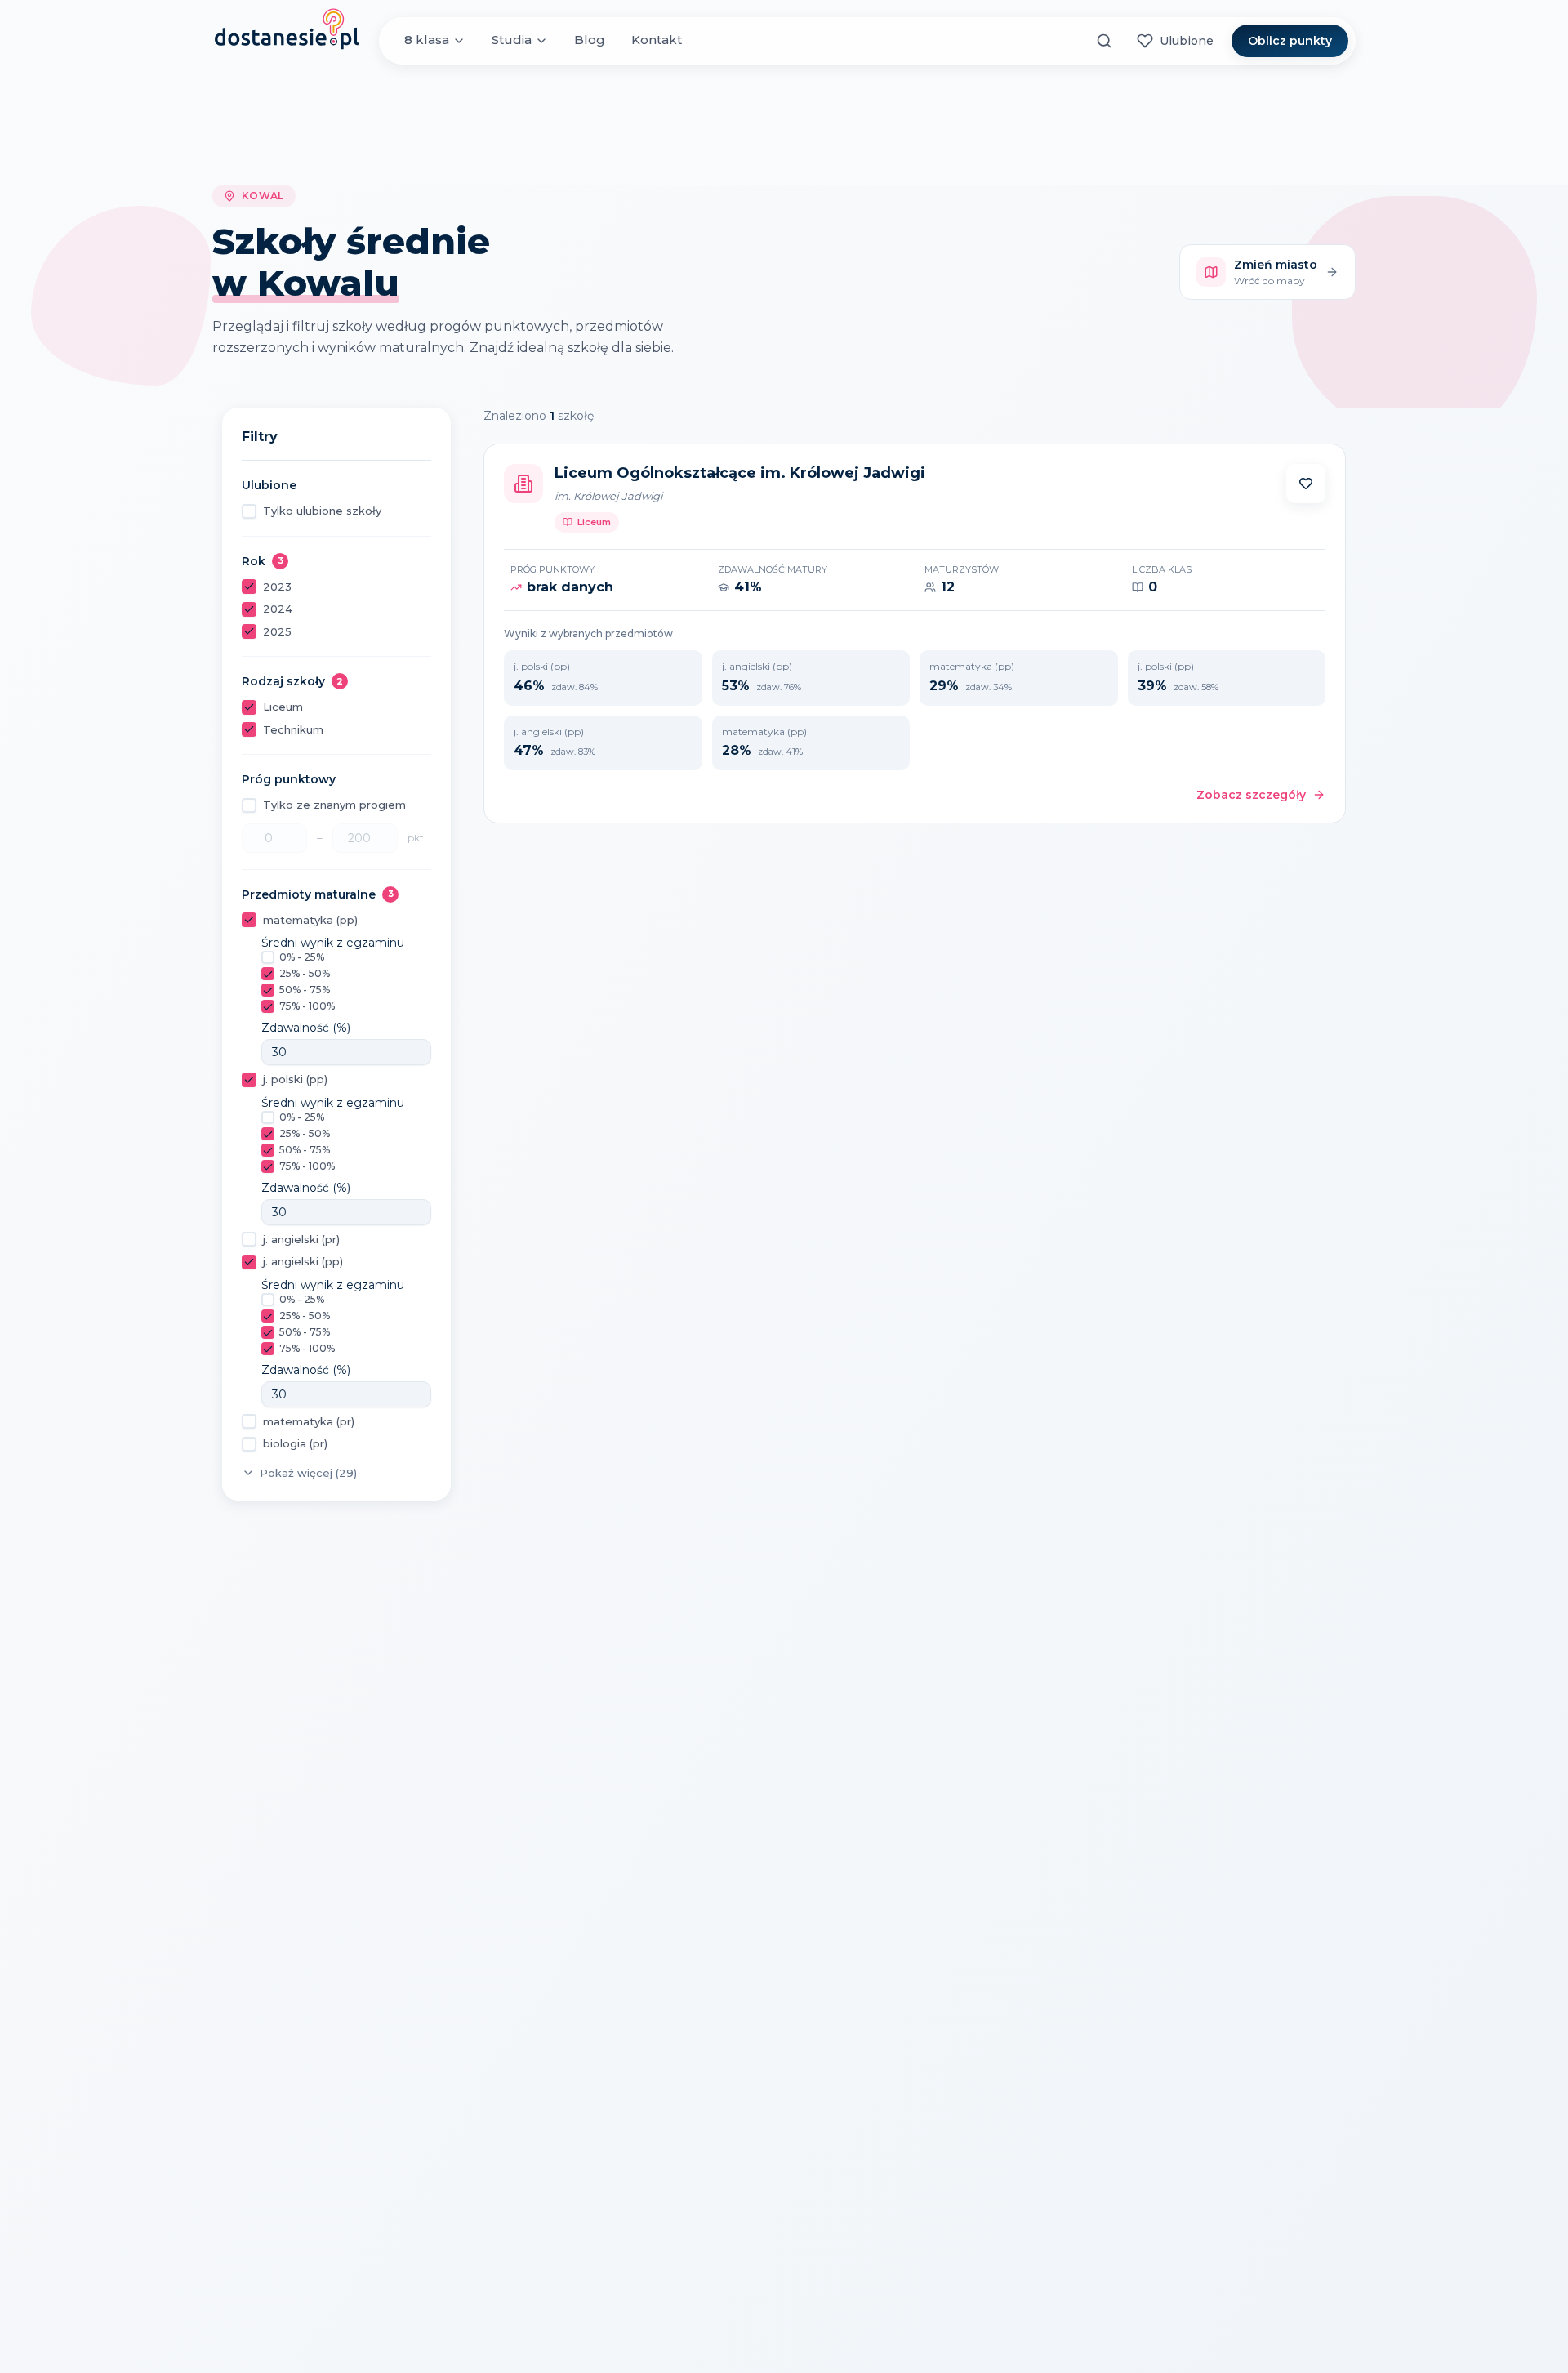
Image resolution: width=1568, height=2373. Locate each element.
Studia (512, 40)
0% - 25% (302, 957)
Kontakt (657, 40)
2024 (278, 609)
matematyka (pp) (310, 920)
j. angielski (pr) (301, 1239)
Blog (590, 40)
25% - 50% (305, 973)
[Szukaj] (1104, 41)
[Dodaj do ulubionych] (1306, 484)
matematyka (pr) (309, 1421)
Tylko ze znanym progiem (334, 805)
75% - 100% (307, 1006)
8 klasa (427, 40)
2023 (277, 587)
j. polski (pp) (295, 1079)
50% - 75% (305, 990)
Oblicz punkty (1290, 41)
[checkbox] (249, 511)
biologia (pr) (295, 1443)
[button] (1306, 484)
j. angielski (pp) (303, 1261)
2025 (277, 631)
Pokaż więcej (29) (308, 1473)
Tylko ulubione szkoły (322, 511)
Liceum (283, 707)
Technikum (293, 729)
